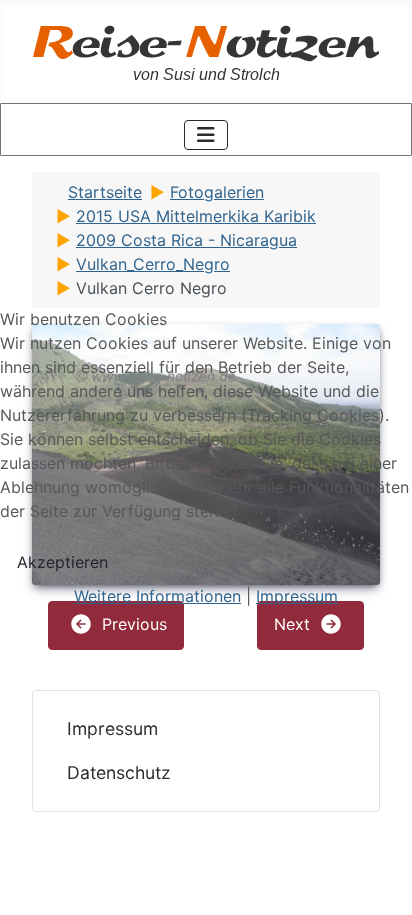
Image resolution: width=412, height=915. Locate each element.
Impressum (297, 596)
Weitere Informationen (157, 596)
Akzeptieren (62, 562)
